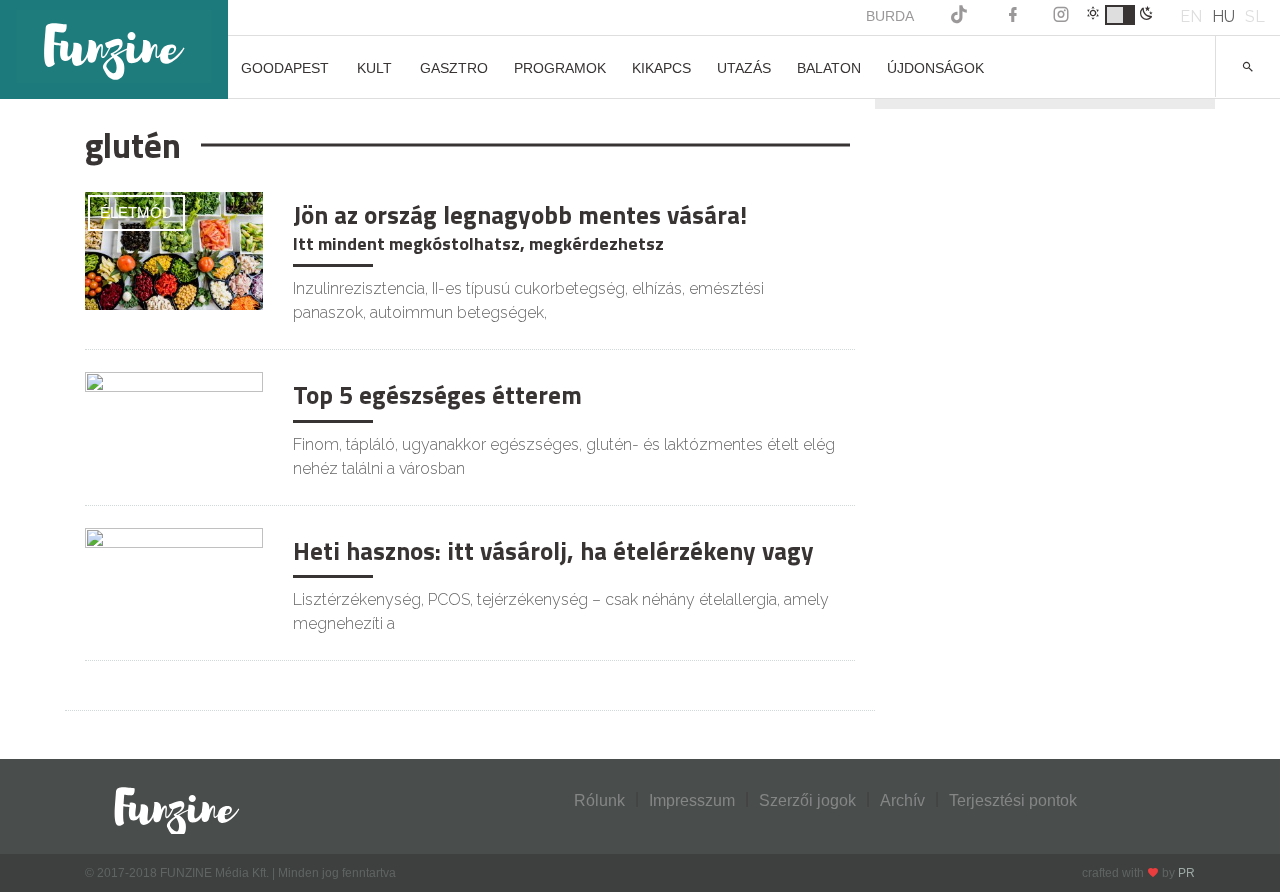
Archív (902, 800)
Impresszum (692, 800)
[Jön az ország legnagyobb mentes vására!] (174, 249)
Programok (560, 68)
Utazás (744, 68)
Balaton (829, 68)
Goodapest (285, 68)
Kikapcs (661, 68)
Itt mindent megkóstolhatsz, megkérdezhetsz (478, 243)
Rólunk (599, 800)
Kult (374, 68)
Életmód (136, 212)
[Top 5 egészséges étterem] (174, 429)
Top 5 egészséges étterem (437, 395)
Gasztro (454, 68)
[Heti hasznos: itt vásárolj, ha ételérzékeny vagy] (174, 585)
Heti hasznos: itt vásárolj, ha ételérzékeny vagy (553, 551)
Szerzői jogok (807, 800)
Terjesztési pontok (1013, 800)
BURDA (890, 16)
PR (1186, 873)
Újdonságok (935, 68)
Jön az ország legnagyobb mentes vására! (520, 215)
